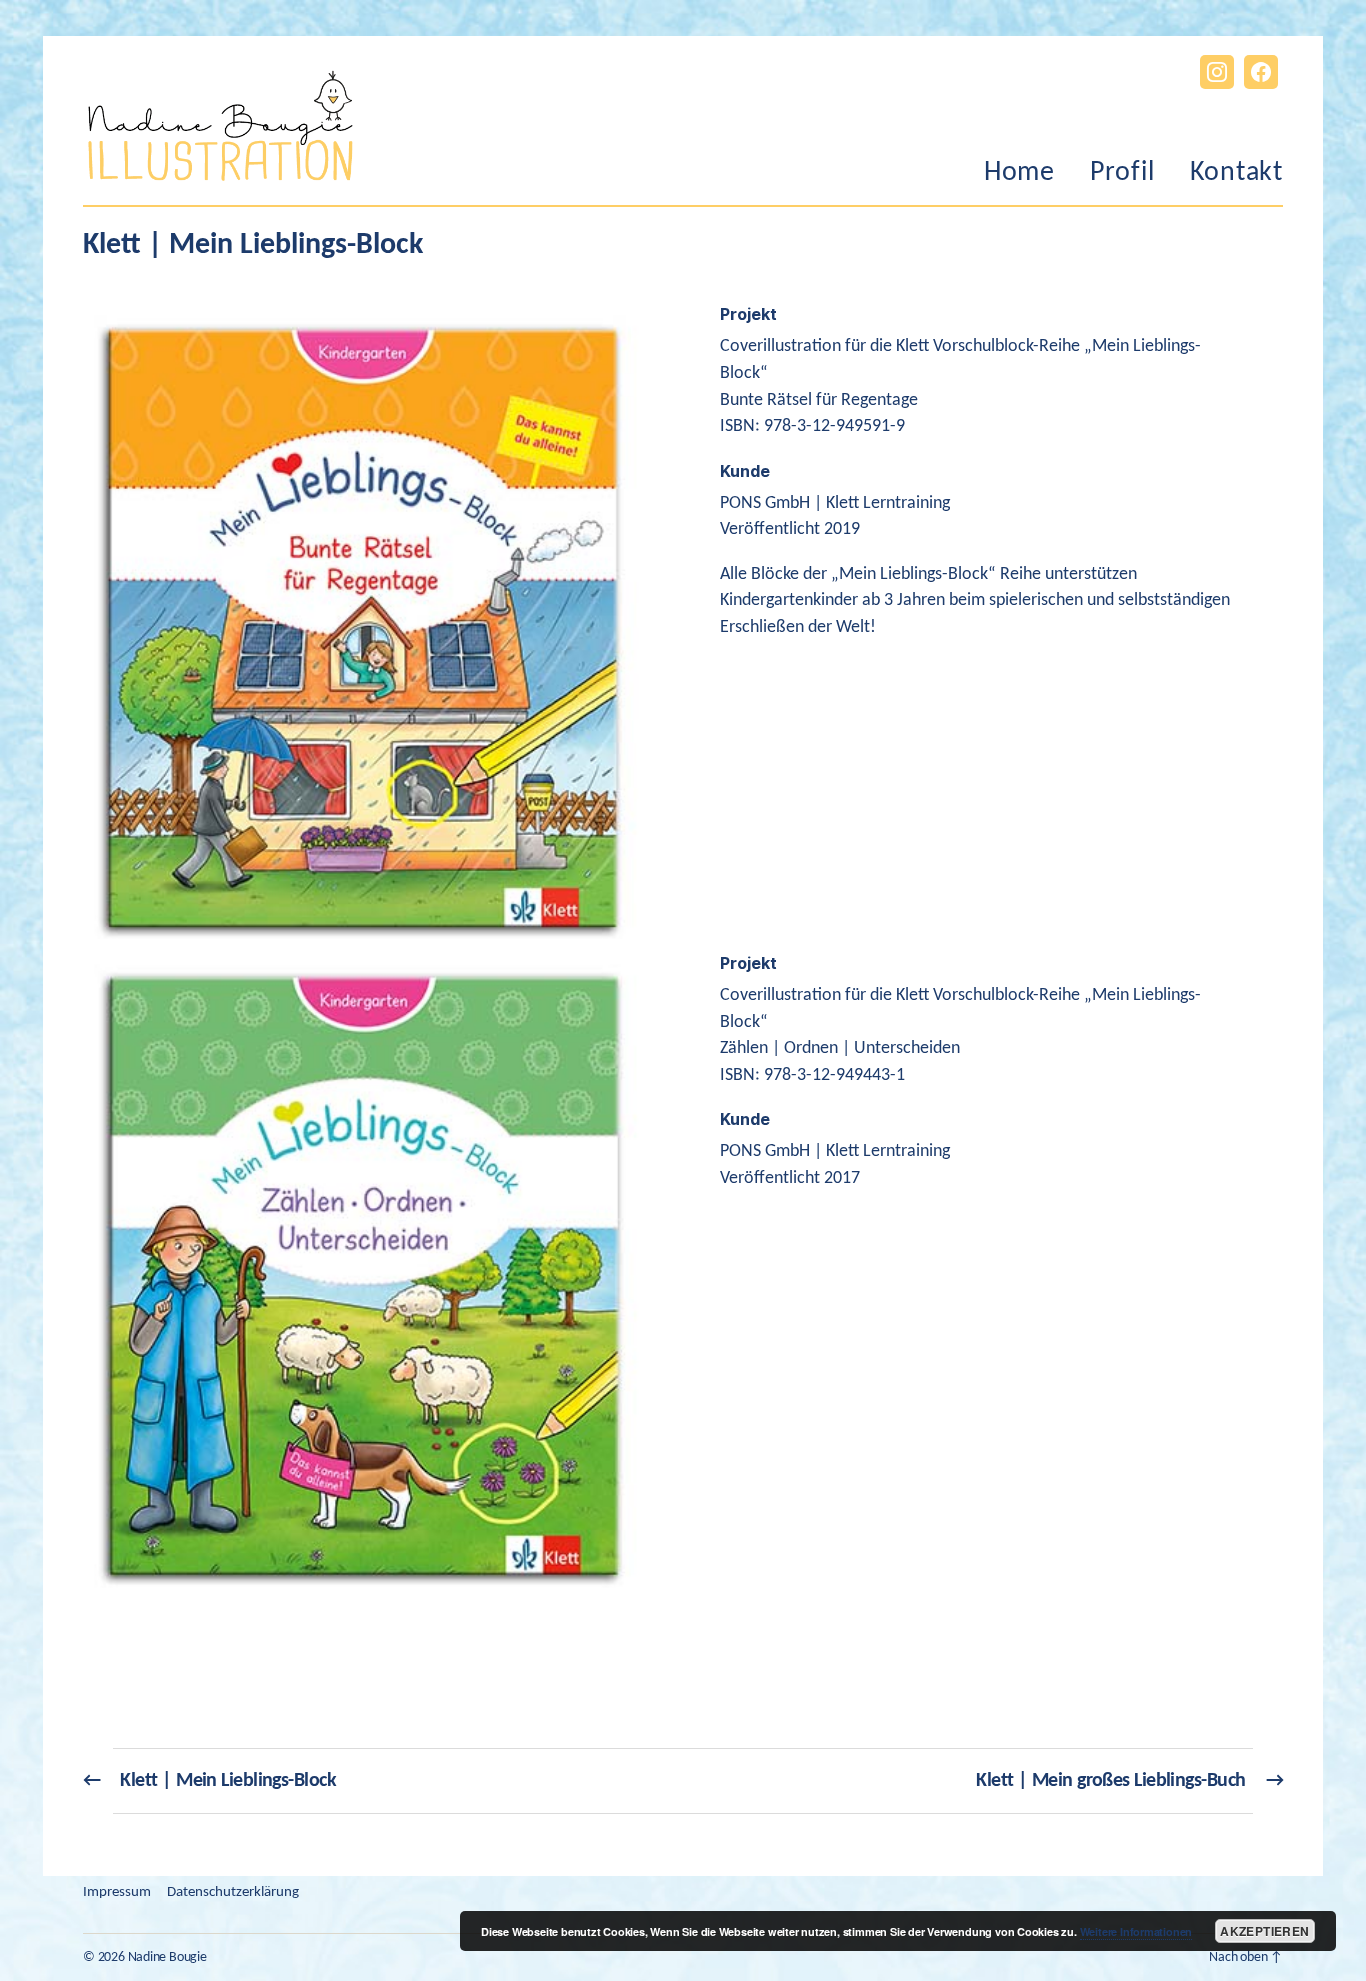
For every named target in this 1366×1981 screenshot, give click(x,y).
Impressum (117, 1892)
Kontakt (1236, 173)
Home (1019, 173)
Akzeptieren (1264, 1931)
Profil (1122, 173)
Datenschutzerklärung (233, 1892)
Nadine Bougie (167, 1957)
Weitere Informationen (1136, 1931)
